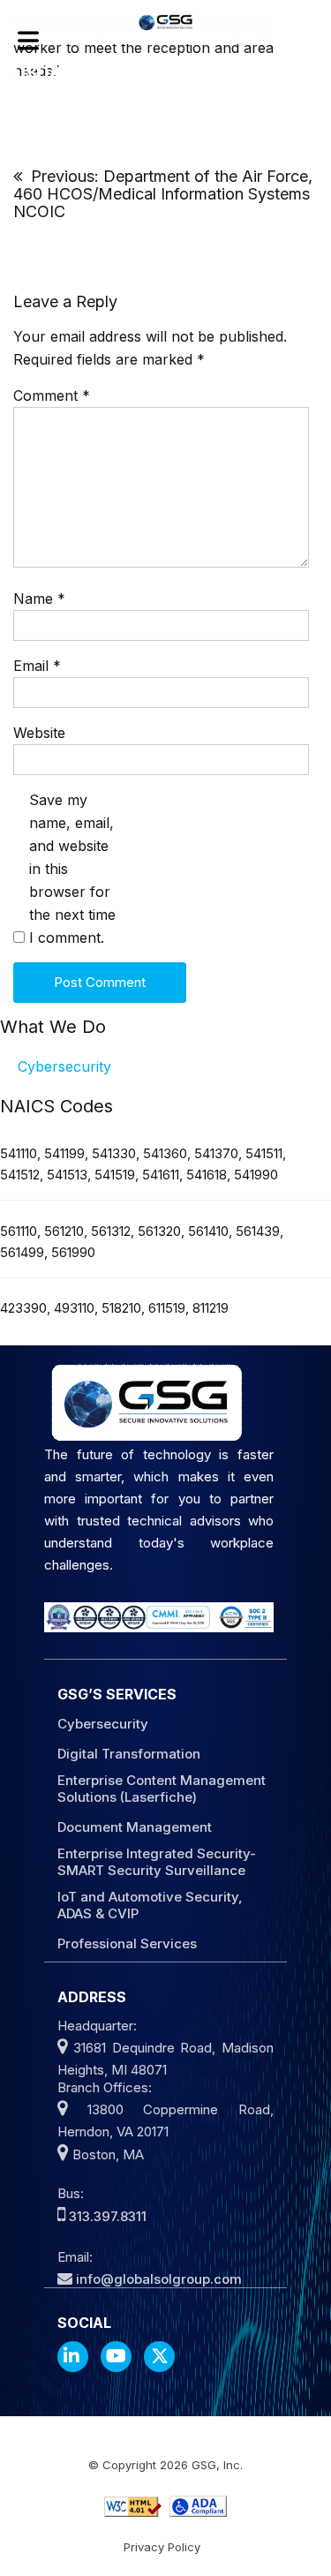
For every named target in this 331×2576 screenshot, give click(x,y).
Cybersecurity (64, 1066)
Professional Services (127, 1943)
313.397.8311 (108, 2216)
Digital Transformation (129, 1754)
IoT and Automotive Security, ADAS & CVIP (150, 1905)
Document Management (135, 1827)
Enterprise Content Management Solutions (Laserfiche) (162, 1789)
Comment (52, 395)
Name (39, 599)
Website (39, 733)
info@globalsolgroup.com (159, 2279)
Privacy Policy (162, 2547)
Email (37, 666)
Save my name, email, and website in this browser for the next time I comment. (72, 869)
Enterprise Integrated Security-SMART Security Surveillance (157, 1862)
